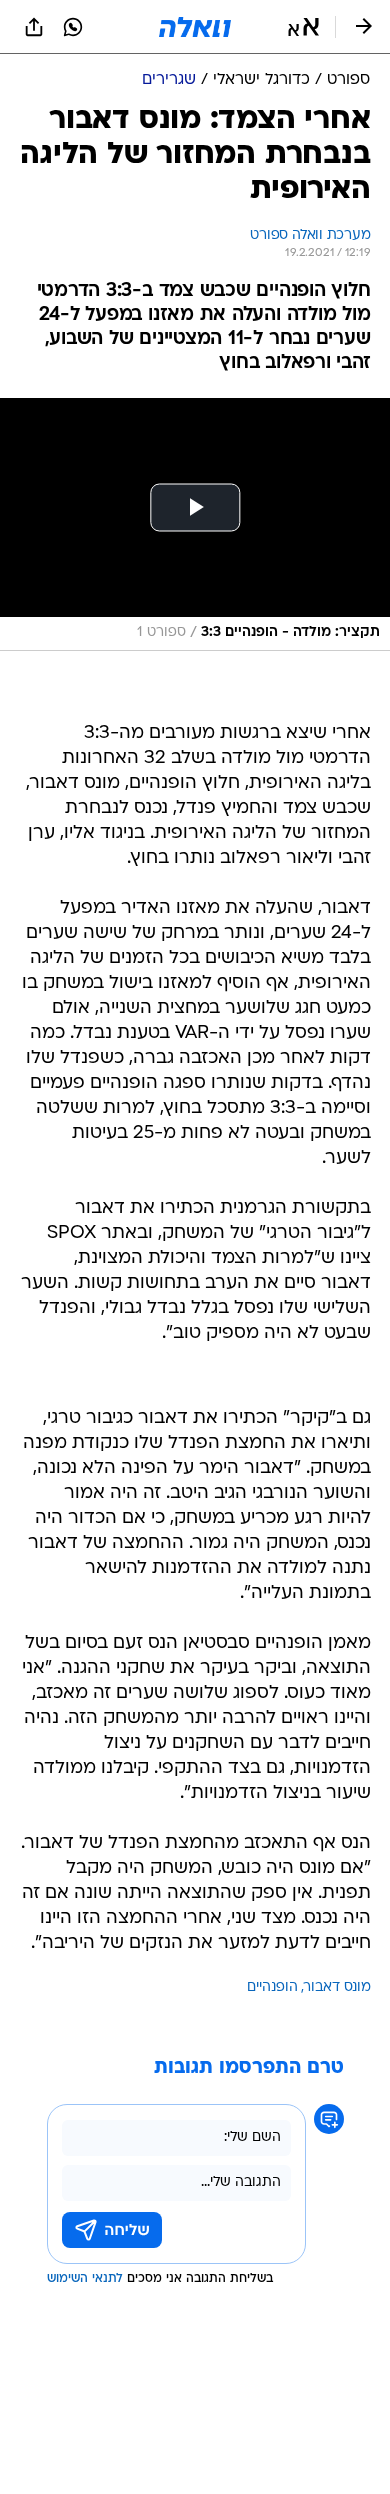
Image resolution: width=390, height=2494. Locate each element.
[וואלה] (195, 27)
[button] (303, 27)
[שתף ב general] (34, 27)
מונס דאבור (337, 1987)
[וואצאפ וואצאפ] (73, 27)
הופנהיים (272, 1987)
